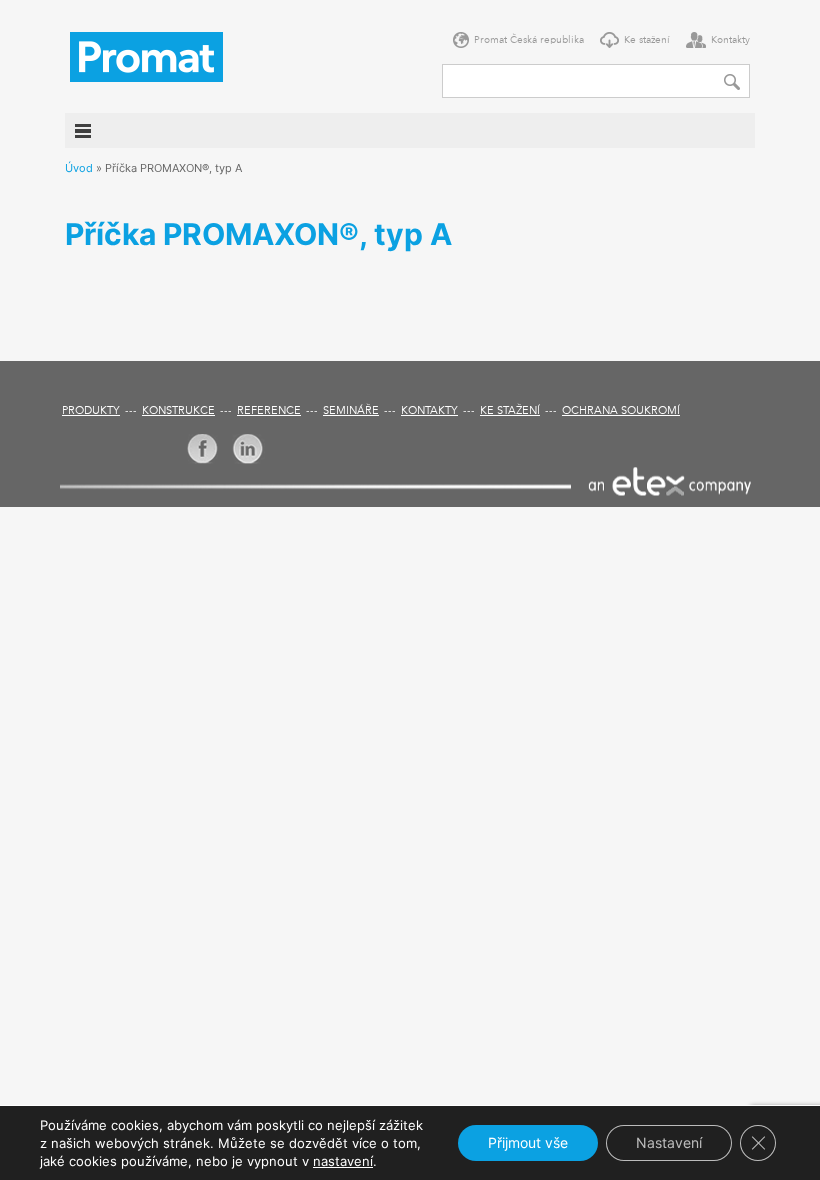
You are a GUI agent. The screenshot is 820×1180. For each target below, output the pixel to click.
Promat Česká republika (529, 40)
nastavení (343, 1161)
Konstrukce (178, 411)
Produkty (91, 411)
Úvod (79, 168)
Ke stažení (647, 40)
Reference (269, 411)
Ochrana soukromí (621, 411)
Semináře (351, 411)
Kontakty (730, 40)
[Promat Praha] (146, 55)
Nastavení (669, 1142)
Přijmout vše (528, 1142)
